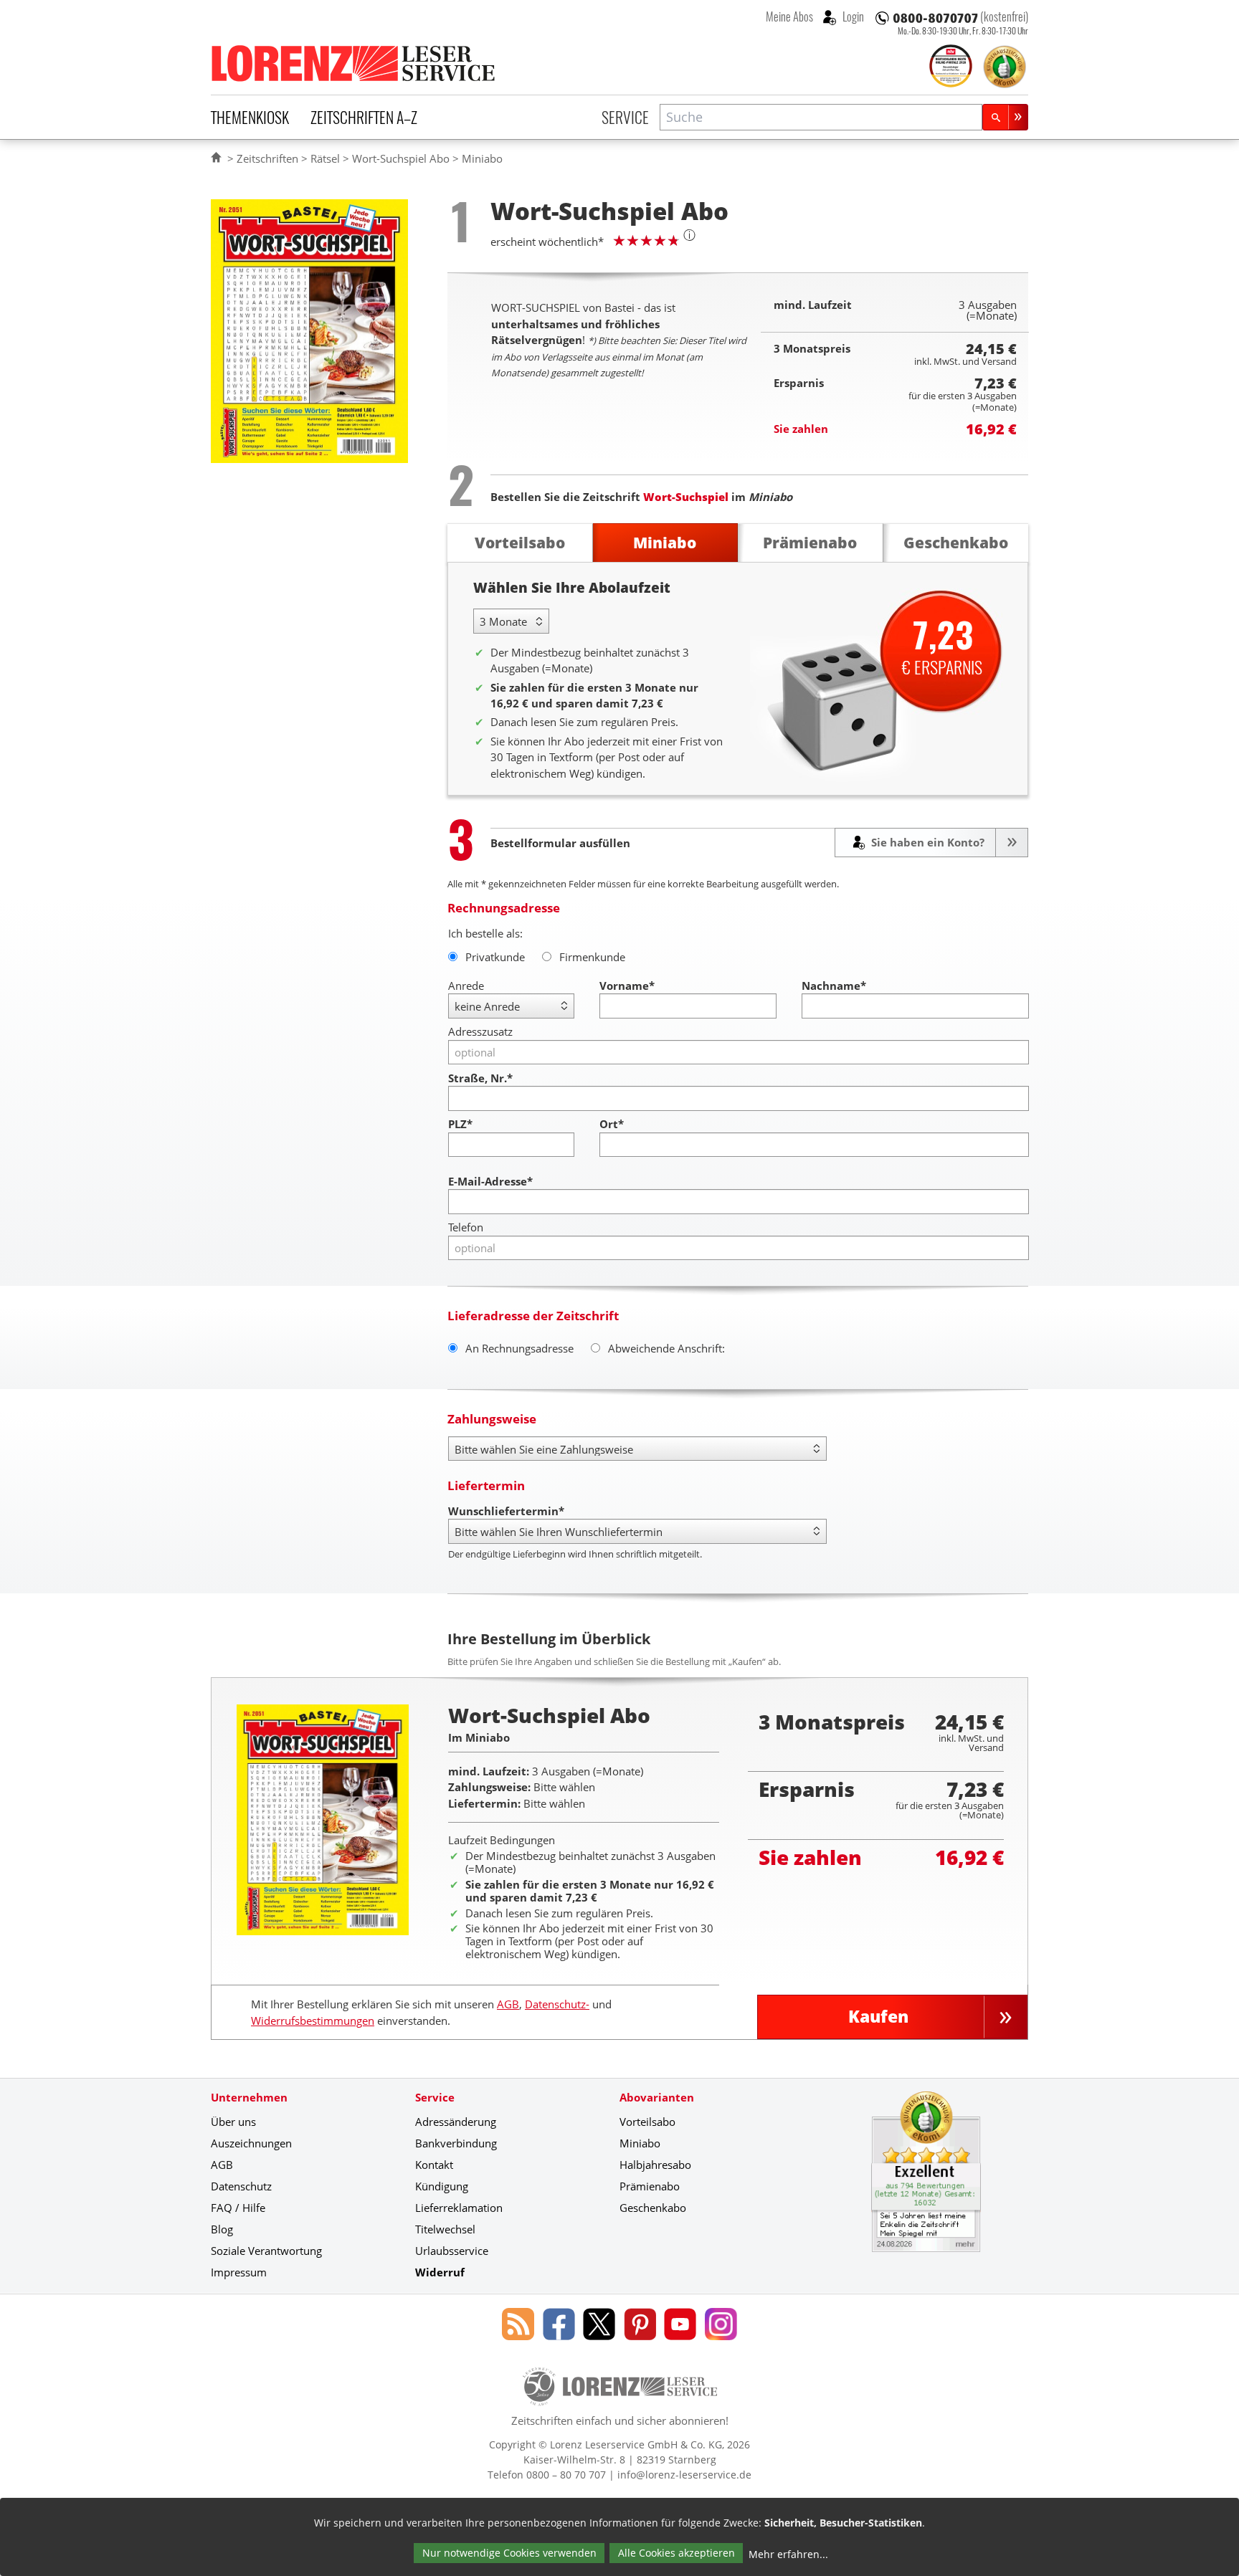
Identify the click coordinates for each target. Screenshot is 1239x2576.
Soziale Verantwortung (266, 2251)
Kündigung (442, 2186)
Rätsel (325, 158)
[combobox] (821, 117)
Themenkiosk (250, 117)
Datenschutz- (557, 2004)
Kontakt (434, 2165)
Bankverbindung (456, 2143)
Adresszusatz (480, 1031)
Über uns (233, 2122)
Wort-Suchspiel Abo (401, 158)
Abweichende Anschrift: (666, 1348)
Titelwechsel (445, 2229)
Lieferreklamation (459, 2208)
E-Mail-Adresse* (490, 1181)
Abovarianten (657, 2097)
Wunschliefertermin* (506, 1511)
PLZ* (460, 1124)
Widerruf (440, 2272)
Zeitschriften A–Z (364, 117)
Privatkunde (495, 957)
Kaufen (878, 2017)
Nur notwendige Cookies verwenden (509, 2553)
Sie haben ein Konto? (926, 842)
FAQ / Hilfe (238, 2208)
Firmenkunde (592, 957)
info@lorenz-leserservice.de (684, 2475)
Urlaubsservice (452, 2251)
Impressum (239, 2272)
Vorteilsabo (647, 2122)
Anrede (466, 986)
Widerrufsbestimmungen (313, 2021)
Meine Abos (789, 16)
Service (625, 117)
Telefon (466, 1227)
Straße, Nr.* (480, 1078)
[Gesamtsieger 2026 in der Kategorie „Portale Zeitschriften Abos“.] (951, 67)
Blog (222, 2229)
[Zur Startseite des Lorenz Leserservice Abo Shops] (354, 63)
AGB (508, 2004)
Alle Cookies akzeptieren (677, 2553)
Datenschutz (241, 2186)
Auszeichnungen (251, 2143)
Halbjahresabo (655, 2165)
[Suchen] (1005, 117)
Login (852, 16)
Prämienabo (650, 2186)
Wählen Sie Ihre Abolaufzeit (572, 587)
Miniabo (640, 2143)
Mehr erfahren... (788, 2554)
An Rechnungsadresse (519, 1348)
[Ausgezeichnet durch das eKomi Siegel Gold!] (1005, 67)
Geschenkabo (653, 2208)
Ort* (612, 1124)
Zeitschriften (267, 158)
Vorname (627, 986)
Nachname (834, 986)
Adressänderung (456, 2122)
